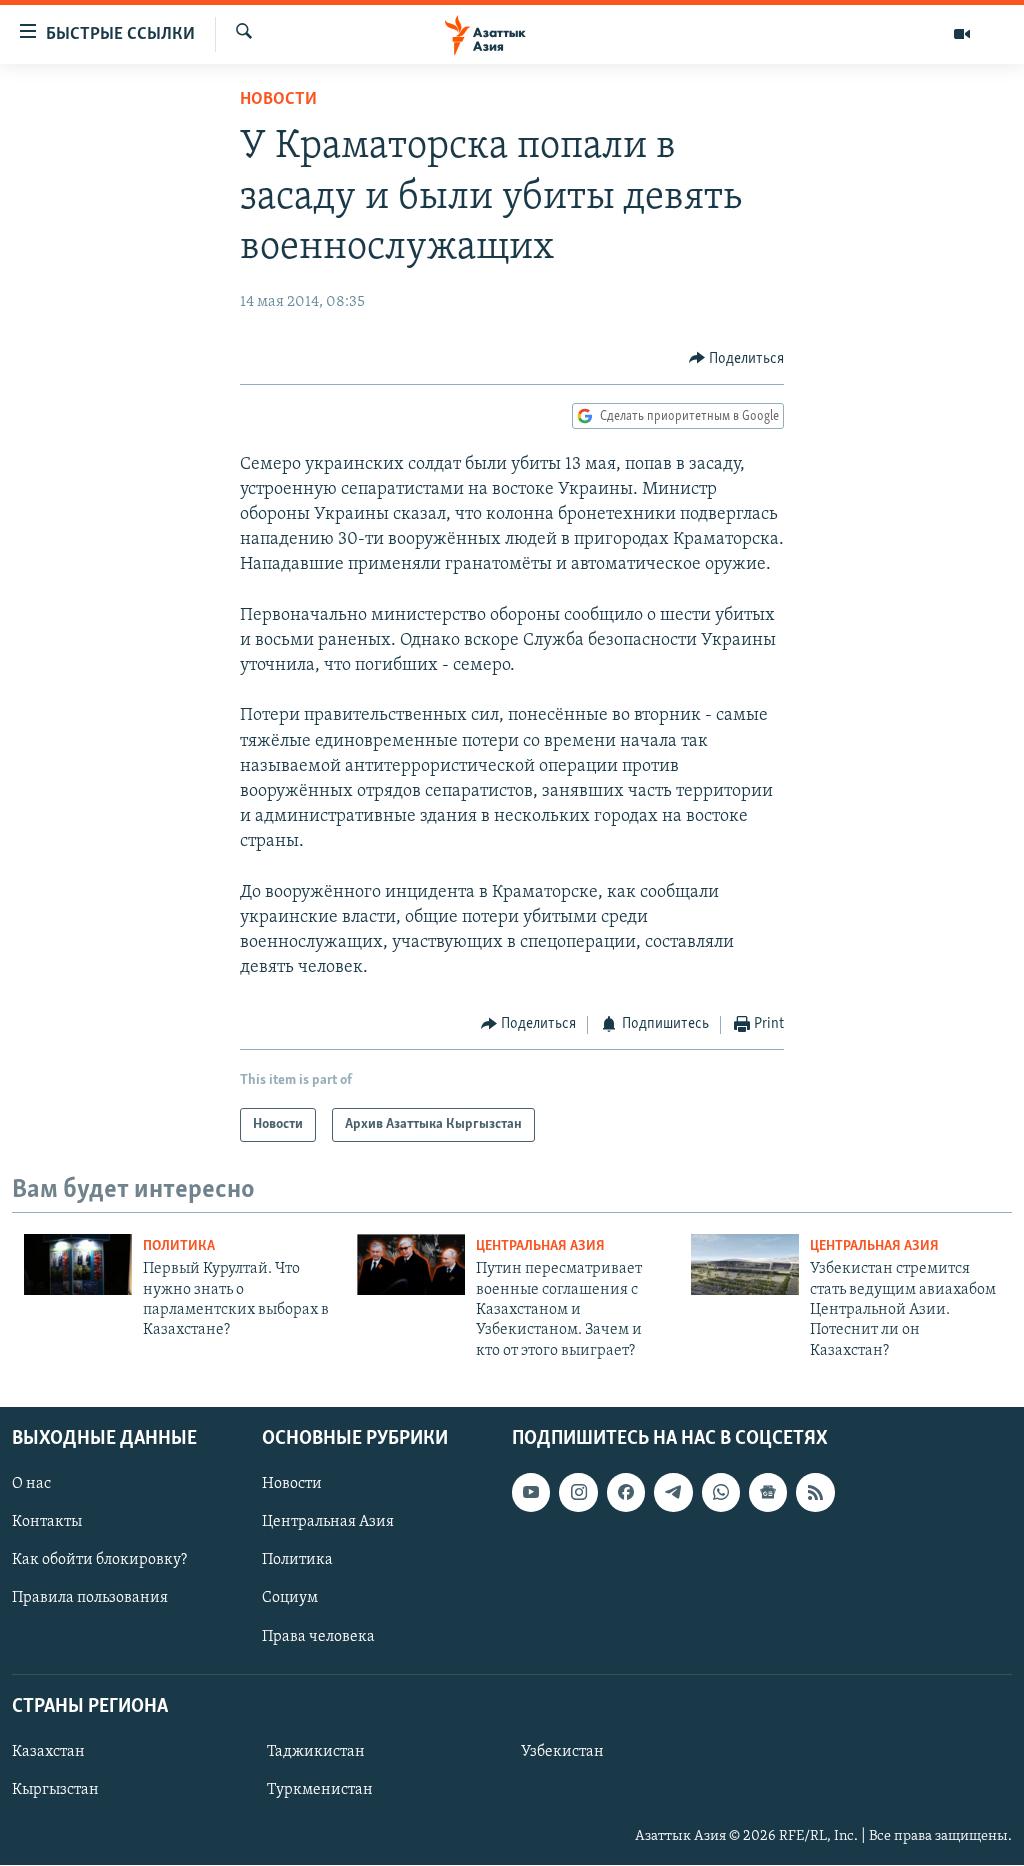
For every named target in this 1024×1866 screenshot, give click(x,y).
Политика (179, 1246)
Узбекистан (562, 1752)
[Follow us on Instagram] (578, 1492)
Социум (290, 1599)
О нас (31, 1484)
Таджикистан (316, 1752)
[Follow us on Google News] (768, 1492)
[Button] (737, 359)
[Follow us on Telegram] (673, 1492)
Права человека (318, 1637)
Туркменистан (320, 1790)
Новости (278, 100)
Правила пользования (90, 1599)
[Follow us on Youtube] (531, 1492)
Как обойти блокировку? (99, 1561)
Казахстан (48, 1752)
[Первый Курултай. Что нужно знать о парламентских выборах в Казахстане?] (78, 1264)
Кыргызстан (55, 1790)
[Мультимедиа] (962, 34)
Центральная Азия (540, 1246)
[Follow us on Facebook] (626, 1492)
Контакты (47, 1522)
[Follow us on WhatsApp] (721, 1492)
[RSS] (815, 1492)
